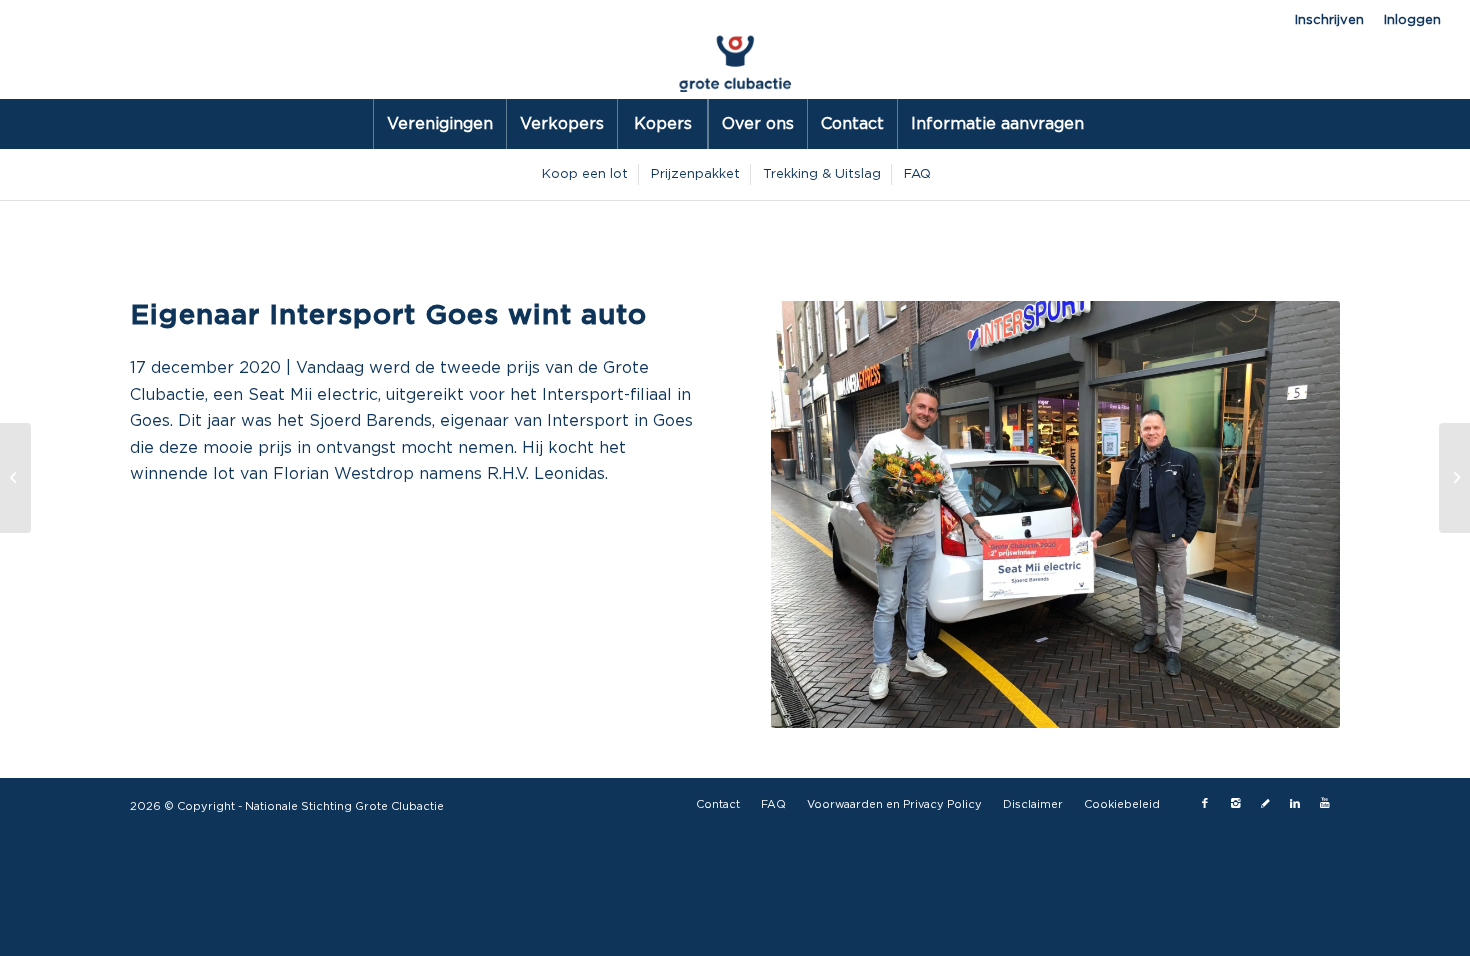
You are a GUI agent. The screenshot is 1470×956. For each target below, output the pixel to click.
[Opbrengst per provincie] (15, 478)
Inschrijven (1329, 20)
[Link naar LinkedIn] (1295, 804)
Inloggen (1412, 20)
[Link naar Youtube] (1325, 804)
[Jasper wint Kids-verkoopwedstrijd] (1454, 478)
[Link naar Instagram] (1235, 804)
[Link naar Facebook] (1205, 804)
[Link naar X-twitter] (1265, 804)
